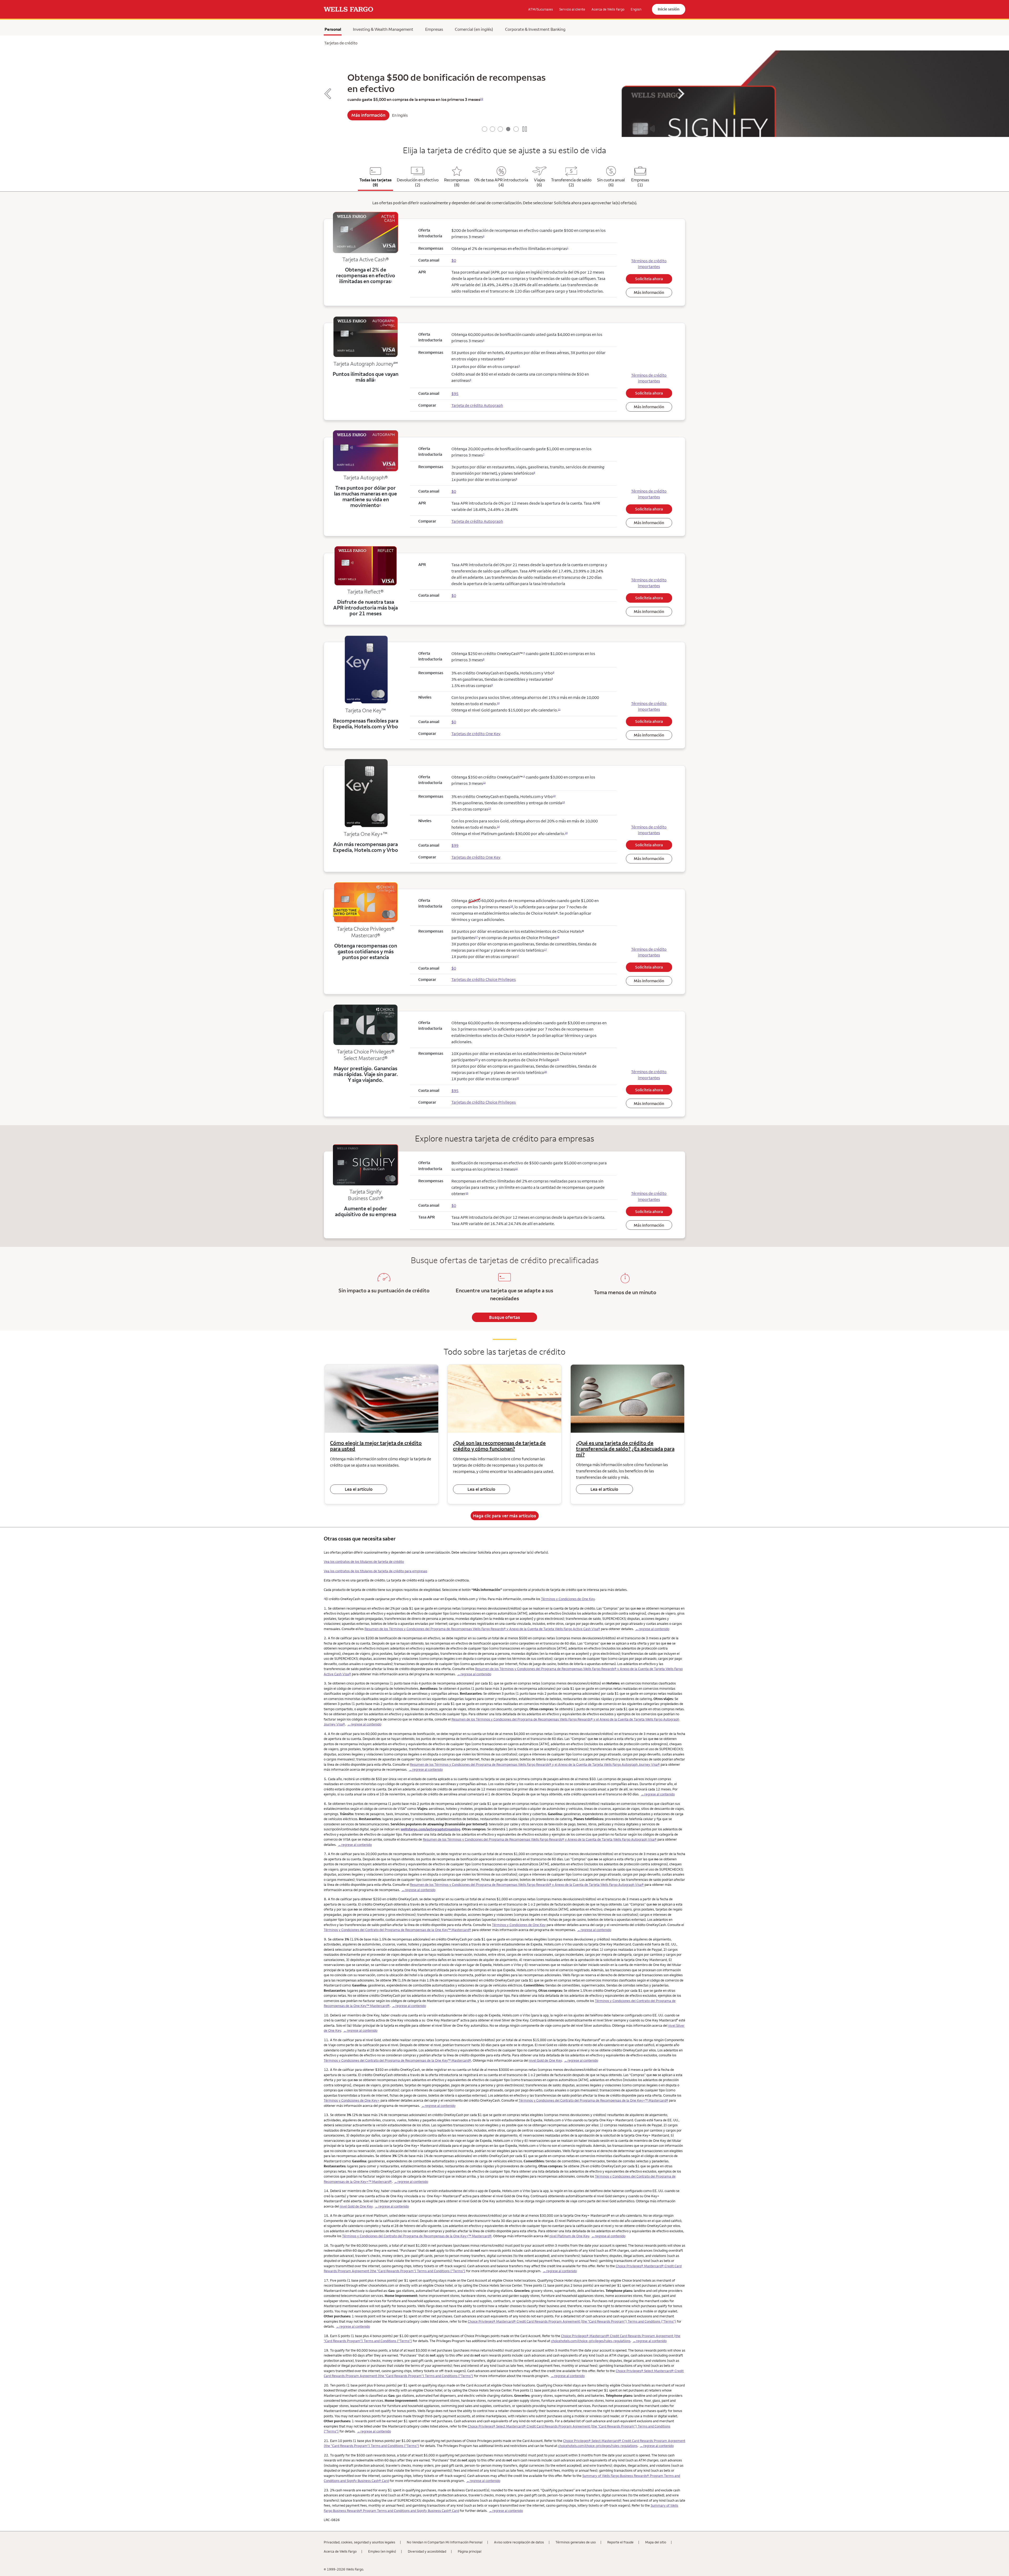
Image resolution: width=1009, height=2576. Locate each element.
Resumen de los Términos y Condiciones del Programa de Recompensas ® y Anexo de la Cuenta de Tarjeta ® (482, 1629)
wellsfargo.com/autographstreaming (431, 1829)
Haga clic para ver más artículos (504, 1516)
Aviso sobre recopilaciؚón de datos (519, 2542)
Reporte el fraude (620, 2542)
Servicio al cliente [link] (572, 9)
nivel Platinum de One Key (569, 2236)
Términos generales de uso (576, 2542)
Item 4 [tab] (508, 129)
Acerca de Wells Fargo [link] (608, 9)
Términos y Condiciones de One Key (568, 1599)
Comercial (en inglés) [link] (474, 29)
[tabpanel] (504, 94)
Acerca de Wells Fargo (340, 2551)
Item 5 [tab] (516, 129)
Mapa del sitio (656, 2542)
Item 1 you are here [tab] (485, 129)
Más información (649, 292)
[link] (348, 9)
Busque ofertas (504, 1317)
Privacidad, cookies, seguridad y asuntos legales (359, 2542)
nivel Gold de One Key (545, 2060)
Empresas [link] (434, 29)
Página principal (470, 2551)
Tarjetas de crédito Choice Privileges (484, 979)
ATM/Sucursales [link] (540, 9)
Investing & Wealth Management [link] (383, 29)
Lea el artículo (359, 1489)
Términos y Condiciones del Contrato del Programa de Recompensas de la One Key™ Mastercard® (397, 1930)
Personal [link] (333, 29)
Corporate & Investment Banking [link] (535, 29)
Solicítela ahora (649, 279)
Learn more (366, 119)
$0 (454, 968)
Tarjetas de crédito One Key (476, 734)
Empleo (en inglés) (382, 2551)
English (636, 9)
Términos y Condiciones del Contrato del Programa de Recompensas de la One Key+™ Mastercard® (593, 2100)
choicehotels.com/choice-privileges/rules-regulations (591, 2341)
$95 (455, 1091)
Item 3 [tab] (500, 129)
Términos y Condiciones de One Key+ (352, 2100)
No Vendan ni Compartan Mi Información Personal (445, 2542)
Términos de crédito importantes (649, 264)
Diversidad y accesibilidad (427, 2551)
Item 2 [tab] (492, 129)
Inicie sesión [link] (669, 9)
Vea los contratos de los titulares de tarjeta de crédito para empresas (375, 1571)
